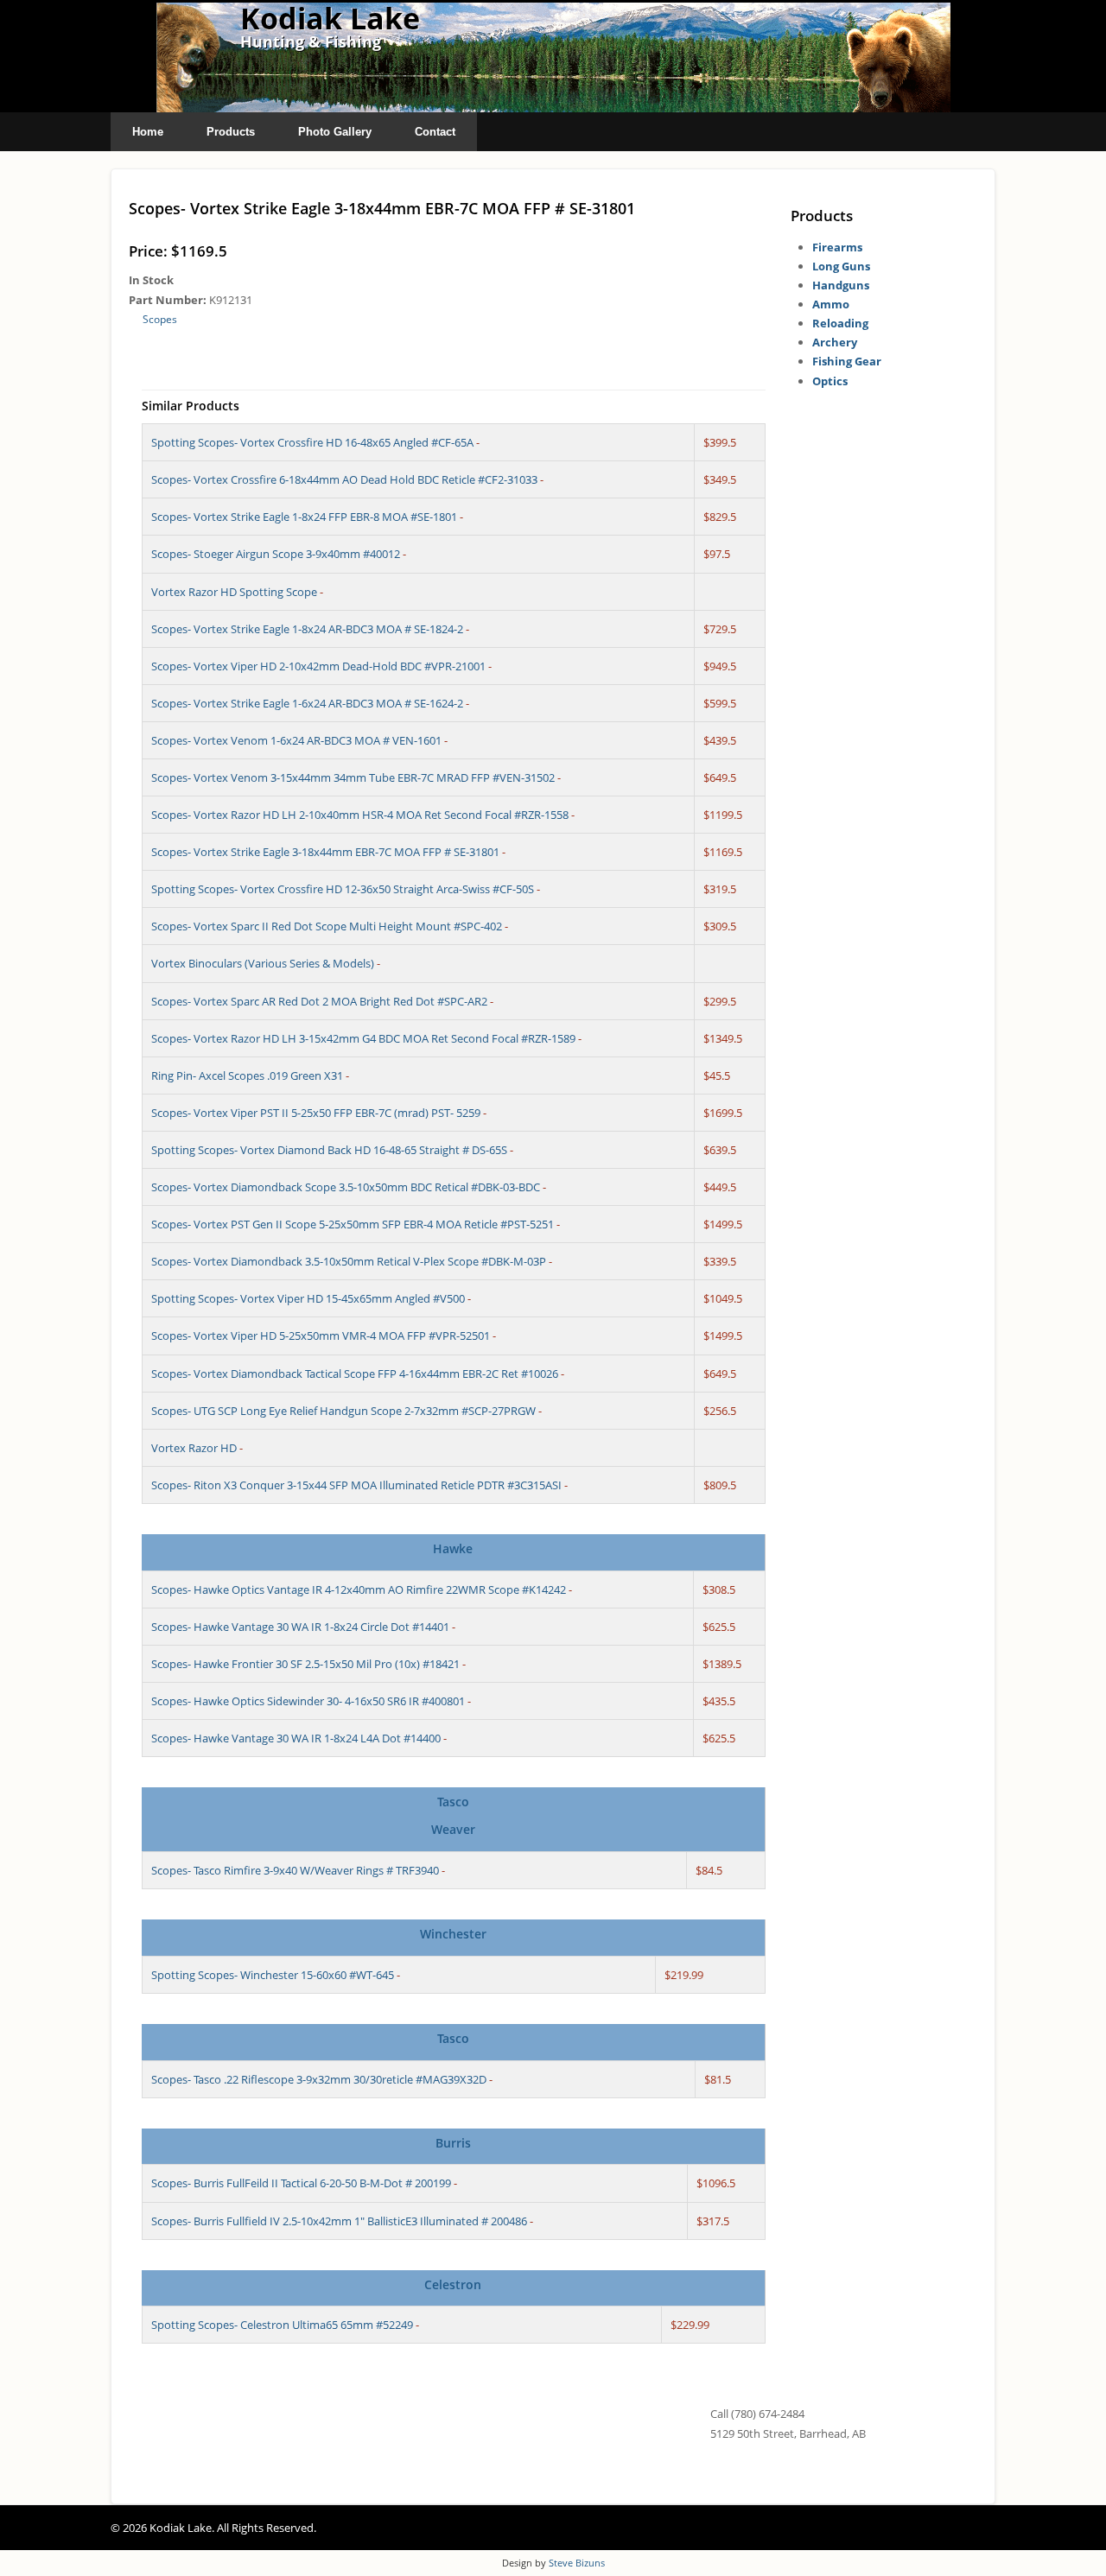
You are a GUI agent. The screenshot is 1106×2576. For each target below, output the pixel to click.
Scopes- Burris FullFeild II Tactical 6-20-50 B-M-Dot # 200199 (301, 2183)
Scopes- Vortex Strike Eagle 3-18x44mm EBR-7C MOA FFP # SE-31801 (325, 852)
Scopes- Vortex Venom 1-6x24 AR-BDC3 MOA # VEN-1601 (296, 740)
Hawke (453, 1548)
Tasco (453, 1802)
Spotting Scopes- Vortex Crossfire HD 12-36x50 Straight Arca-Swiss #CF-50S (343, 889)
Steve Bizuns (577, 2563)
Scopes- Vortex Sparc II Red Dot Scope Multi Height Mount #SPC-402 (327, 926)
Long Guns (841, 266)
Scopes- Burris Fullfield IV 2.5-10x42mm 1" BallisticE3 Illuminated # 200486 (339, 2221)
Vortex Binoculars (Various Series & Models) (263, 963)
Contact (435, 132)
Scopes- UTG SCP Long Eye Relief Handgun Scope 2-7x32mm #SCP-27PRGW (343, 1411)
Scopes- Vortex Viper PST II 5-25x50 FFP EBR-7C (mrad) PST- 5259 (316, 1113)
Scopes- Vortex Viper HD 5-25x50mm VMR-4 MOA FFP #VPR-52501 (321, 1336)
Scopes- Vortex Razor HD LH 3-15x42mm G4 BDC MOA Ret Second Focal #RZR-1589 (363, 1038)
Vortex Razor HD (194, 1448)
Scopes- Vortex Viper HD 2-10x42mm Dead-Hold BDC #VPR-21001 (318, 666)
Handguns (841, 285)
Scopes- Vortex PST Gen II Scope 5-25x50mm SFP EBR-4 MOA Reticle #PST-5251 (353, 1224)
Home (148, 132)
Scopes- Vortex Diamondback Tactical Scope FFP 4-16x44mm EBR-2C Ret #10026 (355, 1374)
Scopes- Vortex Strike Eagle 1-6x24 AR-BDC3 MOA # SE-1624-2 (307, 703)
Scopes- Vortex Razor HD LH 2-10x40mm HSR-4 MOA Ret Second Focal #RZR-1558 (360, 815)
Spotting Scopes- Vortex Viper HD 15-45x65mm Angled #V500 (308, 1298)
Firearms (837, 247)
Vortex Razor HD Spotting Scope (234, 592)
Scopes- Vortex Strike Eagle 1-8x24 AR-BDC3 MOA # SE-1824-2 (307, 629)
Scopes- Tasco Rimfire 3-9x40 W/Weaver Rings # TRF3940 (295, 1870)
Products (231, 132)
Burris (453, 2143)
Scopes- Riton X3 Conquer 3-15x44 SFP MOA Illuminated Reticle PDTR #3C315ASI (356, 1485)
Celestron (453, 2284)
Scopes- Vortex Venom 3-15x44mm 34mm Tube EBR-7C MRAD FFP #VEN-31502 (353, 777)
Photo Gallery (335, 132)
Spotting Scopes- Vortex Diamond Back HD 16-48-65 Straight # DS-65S (329, 1150)
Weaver (453, 1829)
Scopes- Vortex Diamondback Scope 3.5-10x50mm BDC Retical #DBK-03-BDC (346, 1187)
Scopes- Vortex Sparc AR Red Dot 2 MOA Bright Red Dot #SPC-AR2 (319, 1001)
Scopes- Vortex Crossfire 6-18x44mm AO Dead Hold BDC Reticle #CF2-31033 (344, 479)
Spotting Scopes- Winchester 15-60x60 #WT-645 (273, 1975)
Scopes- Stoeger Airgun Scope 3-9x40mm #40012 (276, 554)
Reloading (840, 323)
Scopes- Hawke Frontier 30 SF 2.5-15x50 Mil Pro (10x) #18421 (305, 1664)
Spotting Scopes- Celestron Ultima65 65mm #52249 (282, 2325)
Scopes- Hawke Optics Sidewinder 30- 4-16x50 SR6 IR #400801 (308, 1701)
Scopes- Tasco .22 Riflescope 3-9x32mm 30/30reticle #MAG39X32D (319, 2079)
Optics (830, 381)
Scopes (160, 319)
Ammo (831, 304)
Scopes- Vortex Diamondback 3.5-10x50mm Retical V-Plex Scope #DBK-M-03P (349, 1261)
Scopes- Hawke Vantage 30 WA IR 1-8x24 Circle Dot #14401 (300, 1627)
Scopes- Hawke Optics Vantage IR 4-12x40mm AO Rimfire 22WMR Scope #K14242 (359, 1589)
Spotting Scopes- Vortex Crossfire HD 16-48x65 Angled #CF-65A (312, 442)
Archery (835, 342)
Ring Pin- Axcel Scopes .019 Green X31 (247, 1075)
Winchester (453, 1934)
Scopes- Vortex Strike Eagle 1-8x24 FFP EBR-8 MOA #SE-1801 (304, 517)
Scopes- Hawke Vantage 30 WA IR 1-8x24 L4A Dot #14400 (296, 1738)
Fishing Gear (847, 361)
